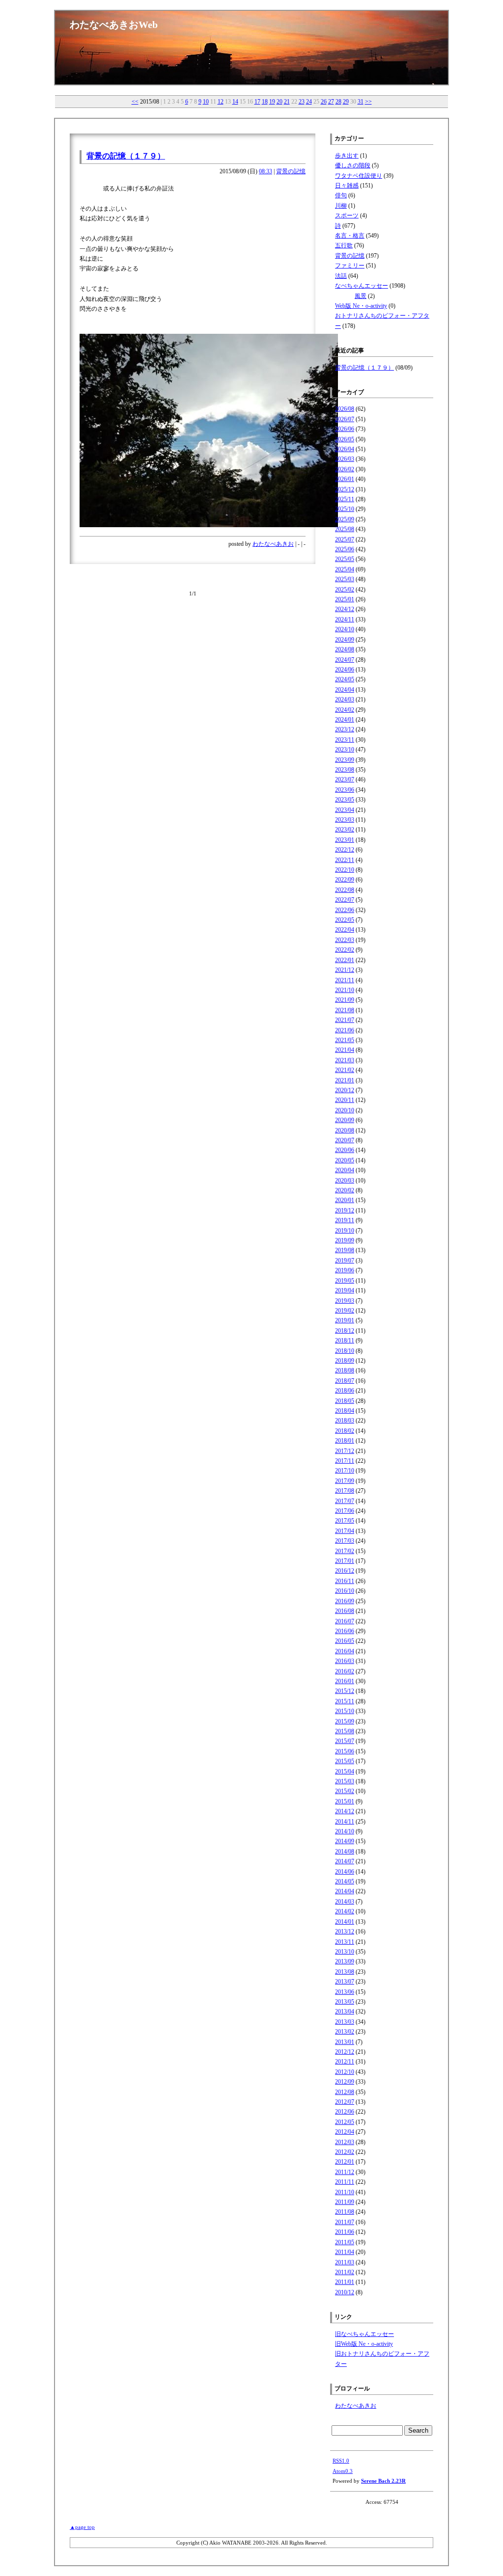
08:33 (265, 171)
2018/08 (345, 1370)
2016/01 (345, 1681)
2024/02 (345, 710)
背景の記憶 (291, 171)
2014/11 (345, 1822)
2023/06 (345, 790)
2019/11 (345, 1220)
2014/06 (345, 1872)
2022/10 (345, 870)
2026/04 (345, 449)
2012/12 (345, 2052)
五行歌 (344, 245)
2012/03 (345, 2142)
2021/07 (345, 1020)
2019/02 (345, 1311)
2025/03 (345, 579)
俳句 (341, 195)
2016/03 (345, 1661)
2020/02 (345, 1190)
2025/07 (345, 539)
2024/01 (345, 720)
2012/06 (345, 2112)
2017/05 (345, 1521)
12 (221, 102)
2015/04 (345, 1771)
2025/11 (345, 499)
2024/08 (345, 649)
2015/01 (345, 1801)
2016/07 (345, 1621)
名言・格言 (350, 236)
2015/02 (345, 1791)
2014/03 (345, 1902)
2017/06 (345, 1511)
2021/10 (345, 990)
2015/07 (345, 1741)
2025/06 (345, 549)
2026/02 (345, 469)
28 (338, 102)
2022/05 (345, 920)
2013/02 (345, 2032)
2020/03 (345, 1181)
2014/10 (345, 1831)
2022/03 (345, 940)
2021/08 (345, 1010)
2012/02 (345, 2152)
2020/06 (345, 1150)
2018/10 (345, 1351)
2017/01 (345, 1561)
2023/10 (345, 750)
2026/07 (345, 419)
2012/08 (345, 2092)
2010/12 (345, 2292)
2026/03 (345, 459)
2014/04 (345, 1891)
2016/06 (345, 1631)
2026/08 (345, 409)
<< (135, 102)
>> (368, 102)
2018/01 (345, 1441)
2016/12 (345, 1571)
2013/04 (345, 2012)
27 (331, 102)
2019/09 (345, 1240)
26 (324, 102)
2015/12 (345, 1691)
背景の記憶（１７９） (126, 156)
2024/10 (345, 629)
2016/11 (345, 1581)
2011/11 (345, 2182)
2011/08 (345, 2212)
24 (309, 102)
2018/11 (345, 1341)
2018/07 (345, 1381)
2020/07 (345, 1140)
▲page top (82, 2527)
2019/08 (345, 1250)
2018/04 (345, 1411)
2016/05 (345, 1641)
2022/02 (345, 950)
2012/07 (345, 2102)
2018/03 (345, 1421)
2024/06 (345, 670)
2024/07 (345, 660)
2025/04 (345, 569)
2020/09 (345, 1120)
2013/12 (345, 1932)
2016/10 (345, 1591)
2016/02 (345, 1671)
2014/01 (345, 1922)
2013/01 (345, 2042)
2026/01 (345, 479)
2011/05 (345, 2242)
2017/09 (345, 1481)
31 (361, 102)
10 (206, 102)
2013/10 (345, 1952)
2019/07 (345, 1261)
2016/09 (345, 1601)
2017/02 (345, 1551)
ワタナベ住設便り (359, 176)
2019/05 (345, 1281)
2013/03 (345, 2022)
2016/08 (345, 1611)
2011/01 (345, 2282)
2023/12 (345, 729)
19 (272, 102)
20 (279, 102)
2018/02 (345, 1431)
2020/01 (345, 1200)
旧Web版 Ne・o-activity (364, 2344)
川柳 (341, 206)
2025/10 (345, 509)
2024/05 (345, 679)
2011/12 (345, 2172)
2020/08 (345, 1130)
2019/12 (345, 1210)
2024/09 (345, 640)
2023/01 (345, 840)
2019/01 (345, 1320)
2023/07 (345, 779)
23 (302, 102)
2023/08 (345, 770)
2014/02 (345, 1911)
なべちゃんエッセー (362, 286)
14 (235, 102)
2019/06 (345, 1270)
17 (257, 102)
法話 (341, 276)
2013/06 (345, 1992)
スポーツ (347, 215)
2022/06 (345, 910)
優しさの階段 (353, 165)
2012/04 (345, 2132)
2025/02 (345, 590)
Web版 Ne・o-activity (361, 306)
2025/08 (345, 529)
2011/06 (345, 2232)
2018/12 (345, 1331)
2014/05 (345, 1881)
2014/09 (345, 1841)
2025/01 (345, 599)
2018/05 (345, 1401)
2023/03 (345, 820)
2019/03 (345, 1301)
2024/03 (345, 699)
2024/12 (345, 609)
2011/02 (345, 2272)
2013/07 (345, 1982)
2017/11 (345, 1461)
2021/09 (345, 1000)
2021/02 (345, 1070)
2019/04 (345, 1290)
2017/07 (345, 1501)
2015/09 (345, 1721)
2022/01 (345, 960)
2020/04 (345, 1170)
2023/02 (345, 830)
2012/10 (345, 2072)
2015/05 (345, 1761)
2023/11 (345, 740)
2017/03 (345, 1541)
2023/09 (345, 760)
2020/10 (345, 1110)
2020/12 (345, 1090)
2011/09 (345, 2202)
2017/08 (345, 1491)
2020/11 (345, 1100)
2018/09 (345, 1361)
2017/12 (345, 1451)
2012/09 (345, 2082)
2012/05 (345, 2122)
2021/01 (345, 1080)
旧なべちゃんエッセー (364, 2334)
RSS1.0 (341, 2461)
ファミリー (350, 266)
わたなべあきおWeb (114, 25)
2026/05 (345, 439)
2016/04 (345, 1651)
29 (346, 102)
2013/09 (345, 1961)
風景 (361, 296)
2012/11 (345, 2062)
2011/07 (345, 2222)
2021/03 (345, 1060)
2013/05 (345, 2002)
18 (265, 102)
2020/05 (345, 1160)
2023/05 (345, 800)
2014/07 (345, 1861)
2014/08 (345, 1851)
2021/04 (345, 1050)
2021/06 (345, 1030)
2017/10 (345, 1471)
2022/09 (345, 880)
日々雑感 (347, 186)
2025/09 (345, 519)
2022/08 (345, 890)
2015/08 (345, 1731)
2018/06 (345, 1391)
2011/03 (345, 2262)
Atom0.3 (343, 2471)
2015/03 (345, 1781)
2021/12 (345, 970)
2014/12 (345, 1811)
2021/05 (345, 1040)
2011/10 (345, 2192)
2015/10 (345, 1711)
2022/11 (345, 860)
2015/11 (345, 1701)
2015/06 (345, 1751)
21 (287, 102)
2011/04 (345, 2252)
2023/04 (345, 810)
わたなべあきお (273, 544)
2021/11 (345, 980)
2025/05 (345, 559)
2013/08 (345, 1972)
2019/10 (345, 1231)
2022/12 (345, 850)
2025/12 (345, 489)
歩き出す (347, 156)
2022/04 (345, 930)
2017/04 (345, 1531)
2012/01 (345, 2162)
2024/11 (345, 619)
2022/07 (345, 900)
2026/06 (345, 429)
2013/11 (345, 1942)
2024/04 (345, 690)
